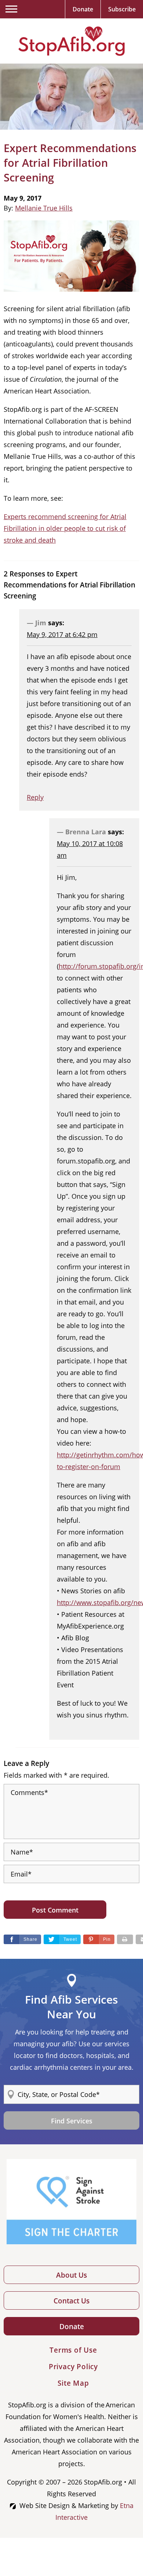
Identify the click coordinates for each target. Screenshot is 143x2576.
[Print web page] (125, 1939)
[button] (99, 1939)
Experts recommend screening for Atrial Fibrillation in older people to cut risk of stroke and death (65, 528)
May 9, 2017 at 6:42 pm (62, 634)
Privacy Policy (73, 2367)
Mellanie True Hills (44, 208)
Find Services (72, 2121)
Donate (72, 2327)
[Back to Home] (71, 41)
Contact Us (71, 2301)
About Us (71, 2275)
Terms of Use (73, 2350)
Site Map (73, 2383)
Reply (35, 797)
